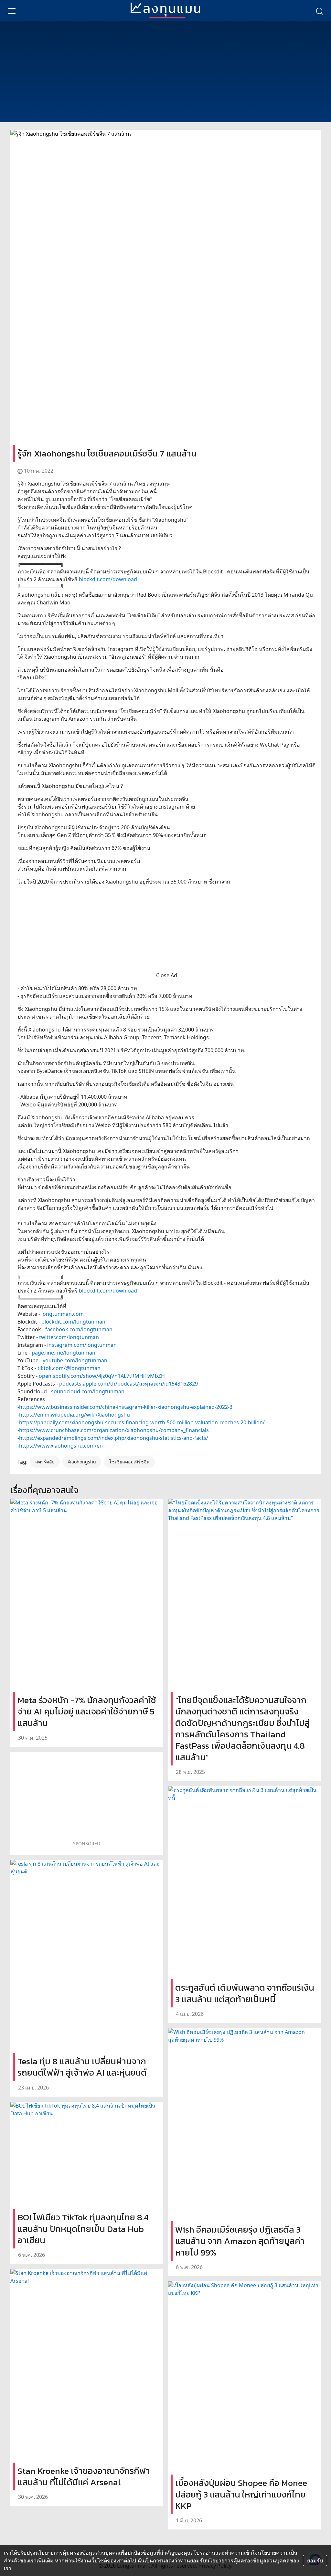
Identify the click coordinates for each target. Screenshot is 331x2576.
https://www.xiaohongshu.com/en (61, 1446)
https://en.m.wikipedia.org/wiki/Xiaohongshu (75, 1415)
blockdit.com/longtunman (73, 1322)
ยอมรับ (315, 2560)
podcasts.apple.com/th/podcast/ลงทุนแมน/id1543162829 (128, 1384)
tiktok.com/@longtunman (69, 1368)
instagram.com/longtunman (82, 1345)
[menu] (12, 11)
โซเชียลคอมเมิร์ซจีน (129, 1462)
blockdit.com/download (108, 579)
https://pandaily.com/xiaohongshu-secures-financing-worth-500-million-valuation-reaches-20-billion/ (142, 1422)
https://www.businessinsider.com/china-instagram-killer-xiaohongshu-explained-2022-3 (126, 1407)
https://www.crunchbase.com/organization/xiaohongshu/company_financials (114, 1430)
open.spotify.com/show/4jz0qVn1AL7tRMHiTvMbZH (102, 1376)
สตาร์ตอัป (45, 1462)
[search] (319, 11)
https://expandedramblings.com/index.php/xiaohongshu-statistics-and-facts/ (114, 1438)
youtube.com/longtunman (75, 1360)
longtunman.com (63, 1314)
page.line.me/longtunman (64, 1353)
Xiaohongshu (82, 1462)
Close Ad (167, 975)
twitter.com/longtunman (69, 1337)
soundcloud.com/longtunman (88, 1391)
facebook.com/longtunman (79, 1329)
